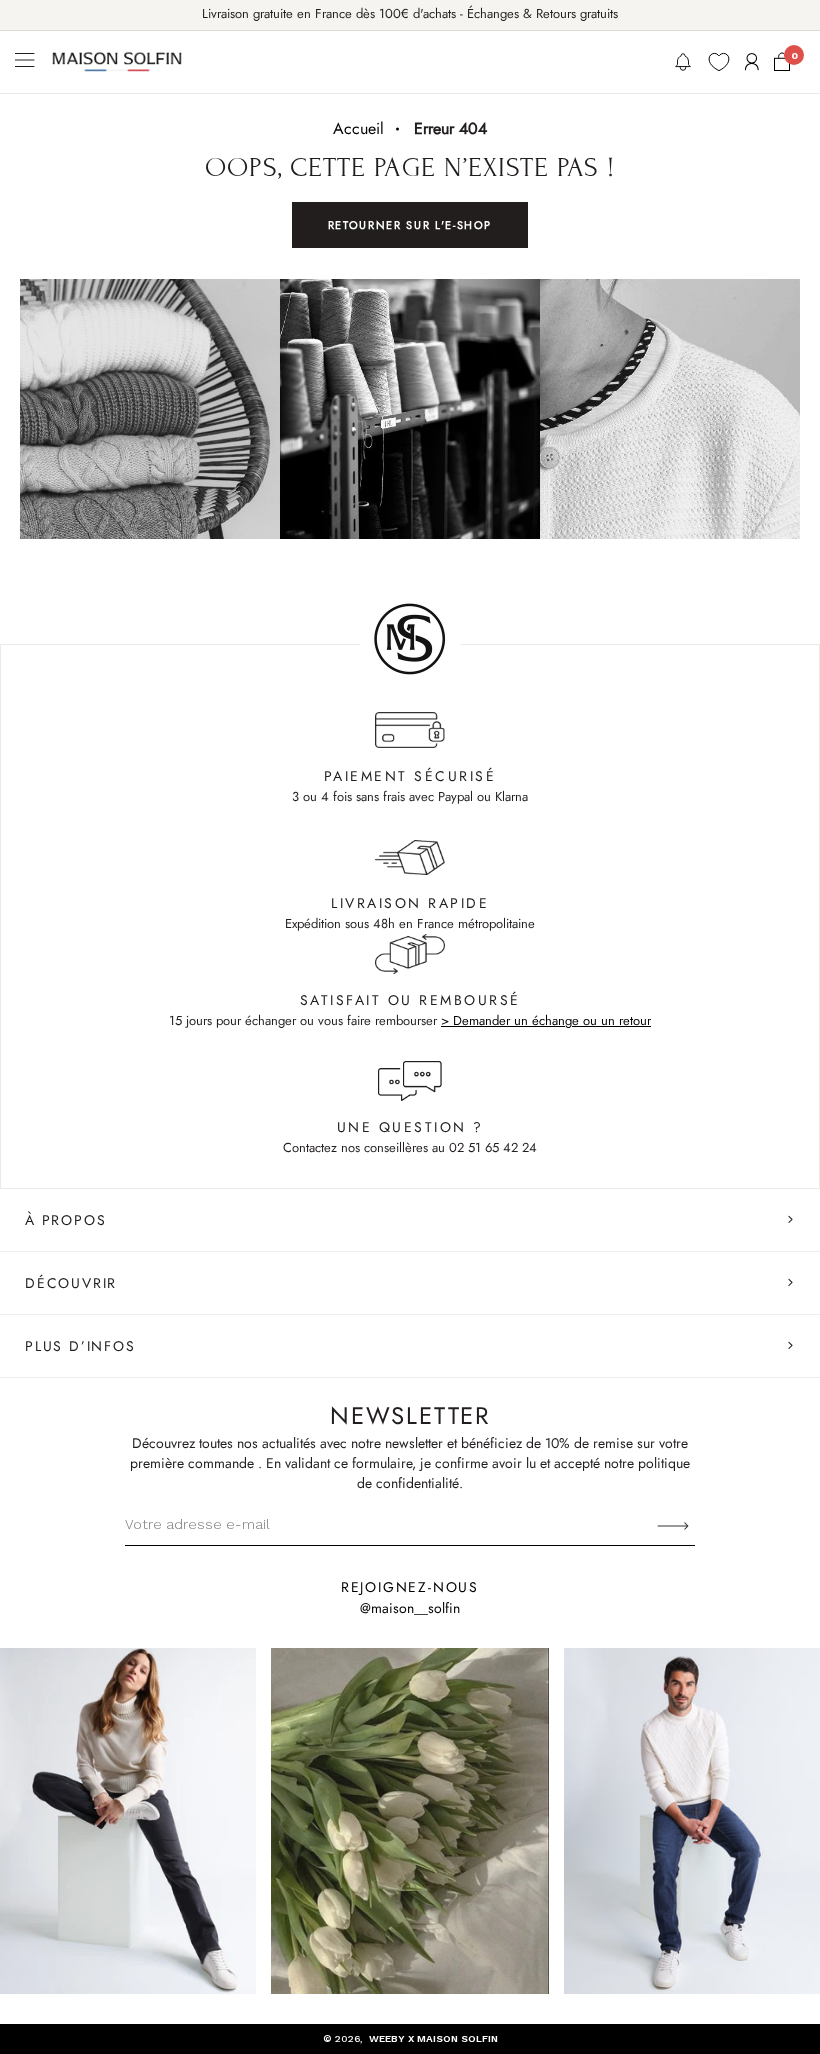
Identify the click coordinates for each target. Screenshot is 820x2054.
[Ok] (673, 1524)
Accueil (358, 128)
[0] (782, 62)
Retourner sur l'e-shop (410, 225)
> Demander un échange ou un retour (546, 1020)
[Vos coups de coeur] (719, 62)
